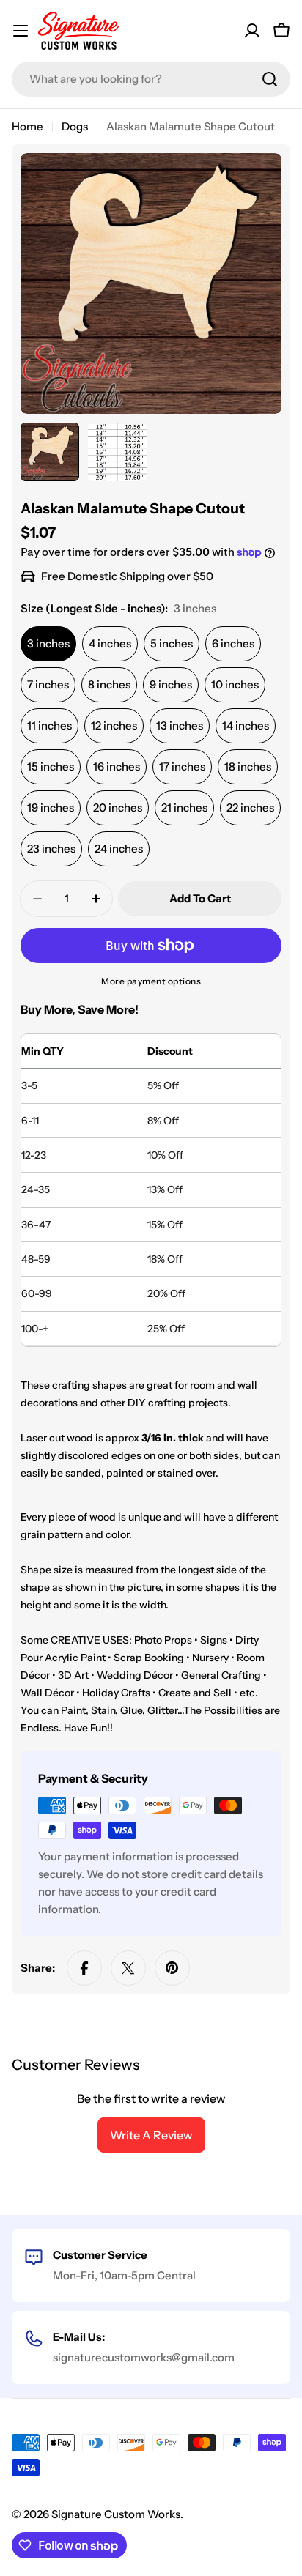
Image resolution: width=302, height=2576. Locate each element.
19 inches (51, 808)
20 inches (118, 808)
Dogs (75, 126)
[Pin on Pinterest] (172, 1968)
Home (27, 126)
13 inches (180, 725)
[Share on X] (128, 1968)
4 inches (110, 643)
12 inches (114, 725)
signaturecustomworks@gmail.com (144, 2357)
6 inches (233, 643)
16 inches (117, 767)
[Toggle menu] (21, 31)
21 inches (184, 808)
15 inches (51, 767)
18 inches (248, 767)
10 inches (235, 684)
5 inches (172, 643)
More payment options (151, 981)
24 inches (119, 849)
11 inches (49, 725)
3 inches (48, 643)
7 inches (48, 684)
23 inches (51, 849)
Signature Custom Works (116, 2514)
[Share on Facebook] (84, 1968)
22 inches (250, 808)
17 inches (182, 767)
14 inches (246, 725)
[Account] (252, 31)
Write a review (151, 2135)
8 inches (109, 684)
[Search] (270, 79)
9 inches (171, 684)
